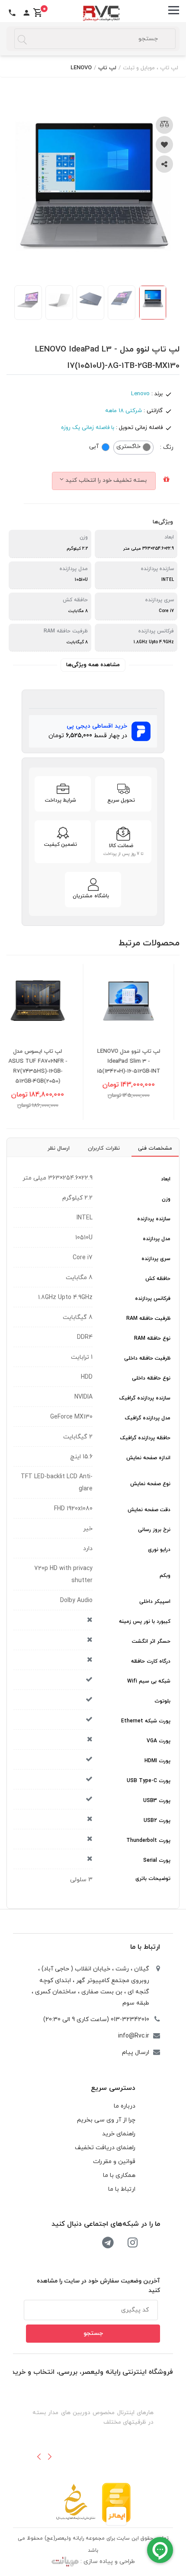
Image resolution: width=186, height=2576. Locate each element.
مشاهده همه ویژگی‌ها (93, 665)
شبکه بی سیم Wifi (149, 1681)
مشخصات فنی (155, 1148)
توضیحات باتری (153, 1879)
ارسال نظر (59, 1148)
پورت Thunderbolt (148, 1841)
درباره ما (125, 2106)
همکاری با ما (119, 2175)
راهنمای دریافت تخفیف (105, 2148)
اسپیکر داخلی (155, 1602)
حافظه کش (158, 1279)
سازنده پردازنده (154, 1219)
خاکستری (128, 447)
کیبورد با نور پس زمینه (145, 1622)
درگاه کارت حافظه (151, 1661)
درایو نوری (159, 1550)
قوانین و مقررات (114, 2162)
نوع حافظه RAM (152, 1338)
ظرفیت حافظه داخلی (147, 1358)
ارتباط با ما (145, 1947)
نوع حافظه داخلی (151, 1378)
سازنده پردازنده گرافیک (145, 1398)
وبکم (165, 1576)
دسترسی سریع (113, 2088)
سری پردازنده (156, 1259)
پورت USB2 (157, 1821)
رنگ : (167, 447)
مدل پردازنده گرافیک (148, 1418)
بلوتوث (162, 1701)
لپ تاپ (107, 68)
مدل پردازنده (157, 1239)
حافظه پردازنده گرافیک (145, 1438)
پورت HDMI (157, 1761)
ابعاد (166, 1179)
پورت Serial (157, 1860)
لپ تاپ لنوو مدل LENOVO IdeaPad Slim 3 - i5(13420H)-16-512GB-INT (143, 1061)
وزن (166, 1199)
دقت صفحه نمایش (149, 1510)
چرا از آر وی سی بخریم (106, 2120)
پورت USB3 (157, 1801)
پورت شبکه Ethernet (146, 1721)
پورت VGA (159, 1741)
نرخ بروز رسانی (154, 1530)
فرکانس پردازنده (153, 1299)
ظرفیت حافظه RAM (148, 1319)
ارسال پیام (136, 2052)
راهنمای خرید (119, 2134)
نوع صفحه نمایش (150, 1484)
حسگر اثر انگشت (151, 1641)
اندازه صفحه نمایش (148, 1458)
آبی (94, 447)
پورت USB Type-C (149, 1781)
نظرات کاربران (104, 1148)
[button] (39, 2457)
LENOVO (81, 68)
